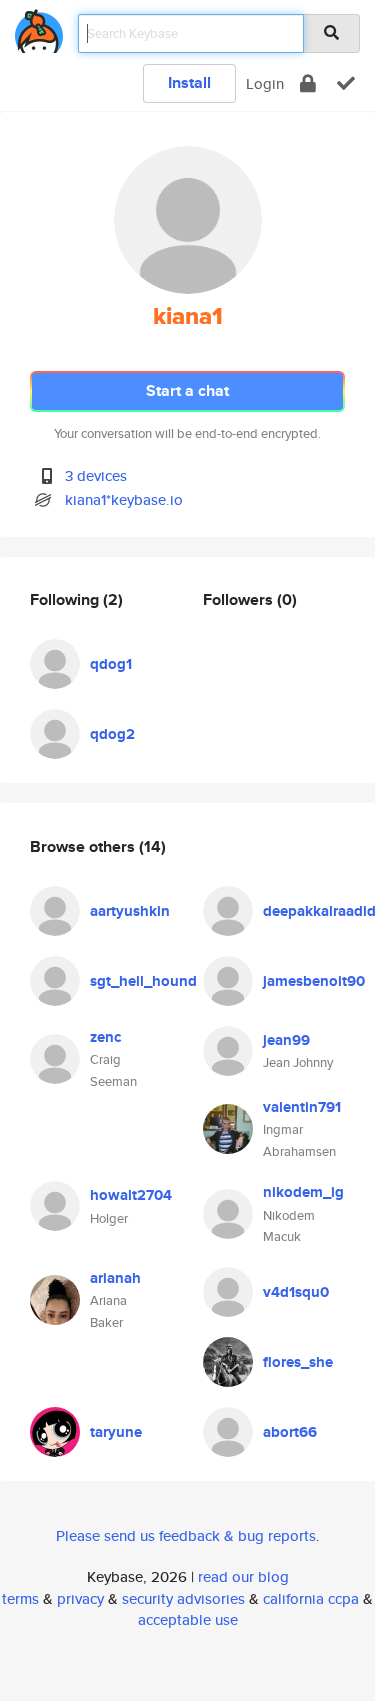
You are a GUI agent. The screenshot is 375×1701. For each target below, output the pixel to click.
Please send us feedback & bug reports (186, 1535)
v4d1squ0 (296, 1292)
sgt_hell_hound (143, 981)
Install (189, 82)
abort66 (290, 1432)
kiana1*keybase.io (124, 499)
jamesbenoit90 (314, 981)
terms (20, 1598)
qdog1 (111, 664)
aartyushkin (130, 911)
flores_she (298, 1362)
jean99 (286, 1040)
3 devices (96, 475)
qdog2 (112, 734)
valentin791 (302, 1107)
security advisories (183, 1598)
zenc (105, 1037)
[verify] (346, 83)
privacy (80, 1598)
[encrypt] (308, 83)
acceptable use (188, 1619)
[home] (39, 27)
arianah (115, 1278)
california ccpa (311, 1598)
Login (265, 83)
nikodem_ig (303, 1192)
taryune (116, 1432)
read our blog (243, 1576)
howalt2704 (131, 1195)
